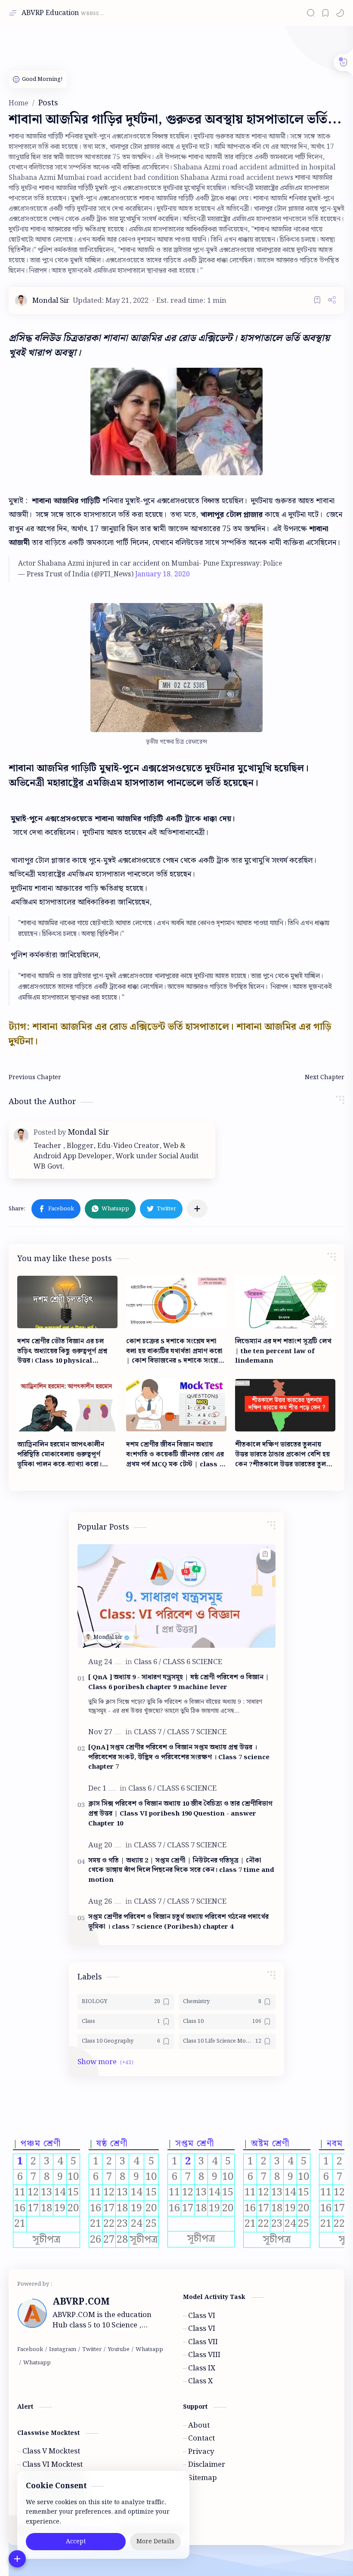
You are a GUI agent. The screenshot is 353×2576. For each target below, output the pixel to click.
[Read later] (317, 300)
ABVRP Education (50, 13)
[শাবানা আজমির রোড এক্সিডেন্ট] (176, 422)
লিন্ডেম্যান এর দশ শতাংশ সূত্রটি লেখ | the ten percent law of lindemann (283, 1351)
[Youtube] (119, 2350)
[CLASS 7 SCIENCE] (197, 1732)
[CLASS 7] (150, 1732)
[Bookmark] (325, 13)
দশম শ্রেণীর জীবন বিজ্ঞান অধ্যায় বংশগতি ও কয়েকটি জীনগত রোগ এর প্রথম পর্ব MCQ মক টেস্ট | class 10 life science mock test (176, 1455)
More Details (155, 2542)
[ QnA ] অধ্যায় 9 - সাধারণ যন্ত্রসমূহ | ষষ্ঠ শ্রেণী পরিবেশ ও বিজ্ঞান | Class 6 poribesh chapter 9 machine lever (179, 1683)
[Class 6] (147, 1662)
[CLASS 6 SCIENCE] (192, 1662)
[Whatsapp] (149, 2350)
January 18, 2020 (163, 575)
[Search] (311, 13)
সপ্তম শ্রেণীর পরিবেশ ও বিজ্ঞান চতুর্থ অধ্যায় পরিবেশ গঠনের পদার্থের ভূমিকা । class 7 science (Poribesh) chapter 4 (178, 1922)
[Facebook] (30, 2350)
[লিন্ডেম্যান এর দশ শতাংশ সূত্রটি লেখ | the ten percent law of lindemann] (285, 1302)
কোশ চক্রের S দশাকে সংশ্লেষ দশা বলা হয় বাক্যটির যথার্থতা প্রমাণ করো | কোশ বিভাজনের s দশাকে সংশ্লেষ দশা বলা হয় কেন (174, 1351)
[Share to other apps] (197, 1209)
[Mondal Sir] (51, 301)
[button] (340, 13)
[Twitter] (92, 2350)
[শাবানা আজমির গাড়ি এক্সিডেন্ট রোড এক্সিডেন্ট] (176, 668)
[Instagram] (63, 2350)
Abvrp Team (256, 2530)
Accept (76, 2542)
